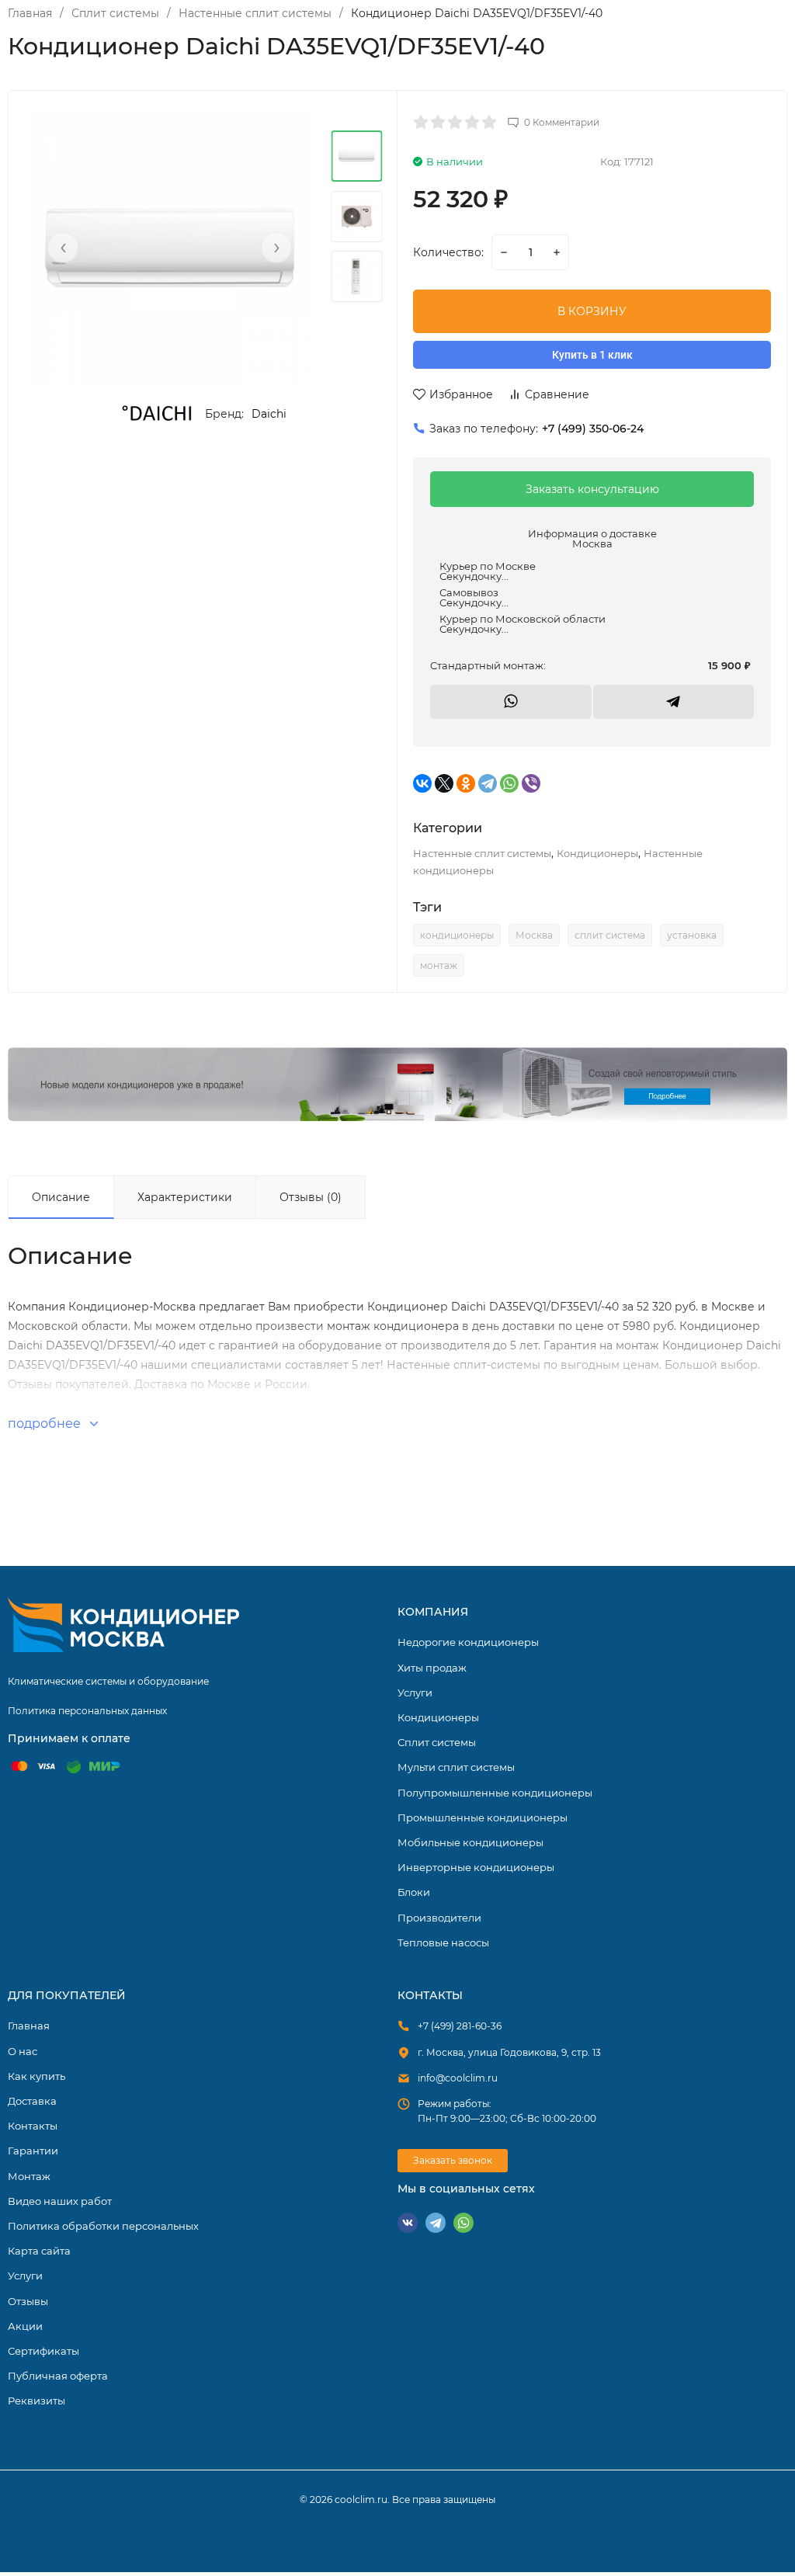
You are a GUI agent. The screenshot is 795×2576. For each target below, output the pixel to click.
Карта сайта (39, 2251)
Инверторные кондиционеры (476, 1867)
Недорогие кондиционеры (468, 1642)
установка (692, 935)
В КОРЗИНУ (592, 311)
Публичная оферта (58, 2376)
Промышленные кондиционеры (483, 1817)
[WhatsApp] (509, 783)
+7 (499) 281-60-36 (460, 2026)
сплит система (610, 935)
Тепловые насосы (443, 1942)
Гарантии (33, 2151)
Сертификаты (43, 2351)
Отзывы (28, 2301)
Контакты (33, 2126)
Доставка (32, 2101)
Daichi (269, 414)
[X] (444, 783)
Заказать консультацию (592, 489)
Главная (30, 13)
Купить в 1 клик (592, 355)
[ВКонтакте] (422, 783)
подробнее (46, 1423)
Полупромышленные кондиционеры (495, 1793)
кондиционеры (457, 935)
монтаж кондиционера (393, 1326)
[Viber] (531, 783)
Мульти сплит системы (456, 1767)
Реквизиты (36, 2401)
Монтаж (29, 2176)
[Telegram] (488, 783)
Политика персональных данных (87, 1711)
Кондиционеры (597, 853)
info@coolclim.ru (458, 2078)
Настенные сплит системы (255, 13)
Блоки (414, 1892)
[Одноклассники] (466, 783)
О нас (23, 2051)
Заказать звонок (453, 2160)
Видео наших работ (60, 2201)
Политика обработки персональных (103, 2226)
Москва (534, 935)
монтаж (439, 965)
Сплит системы (115, 13)
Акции (25, 2326)
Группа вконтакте (408, 2223)
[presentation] (63, 248)
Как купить (36, 2076)
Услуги (415, 1692)
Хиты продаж (432, 1668)
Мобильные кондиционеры (470, 1842)
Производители (439, 1918)
